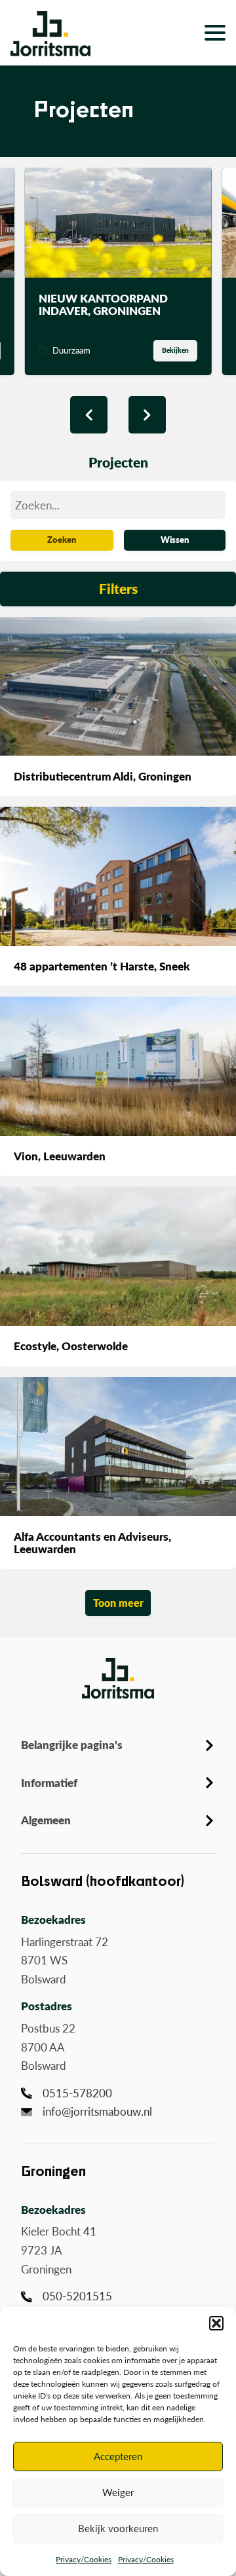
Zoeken (62, 540)
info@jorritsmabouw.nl (97, 2111)
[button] (216, 2323)
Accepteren (118, 2456)
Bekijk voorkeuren (118, 2528)
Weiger (118, 2492)
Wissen (175, 540)
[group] (118, 271)
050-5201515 (77, 2296)
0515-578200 (77, 2093)
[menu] (215, 33)
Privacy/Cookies (84, 2559)
